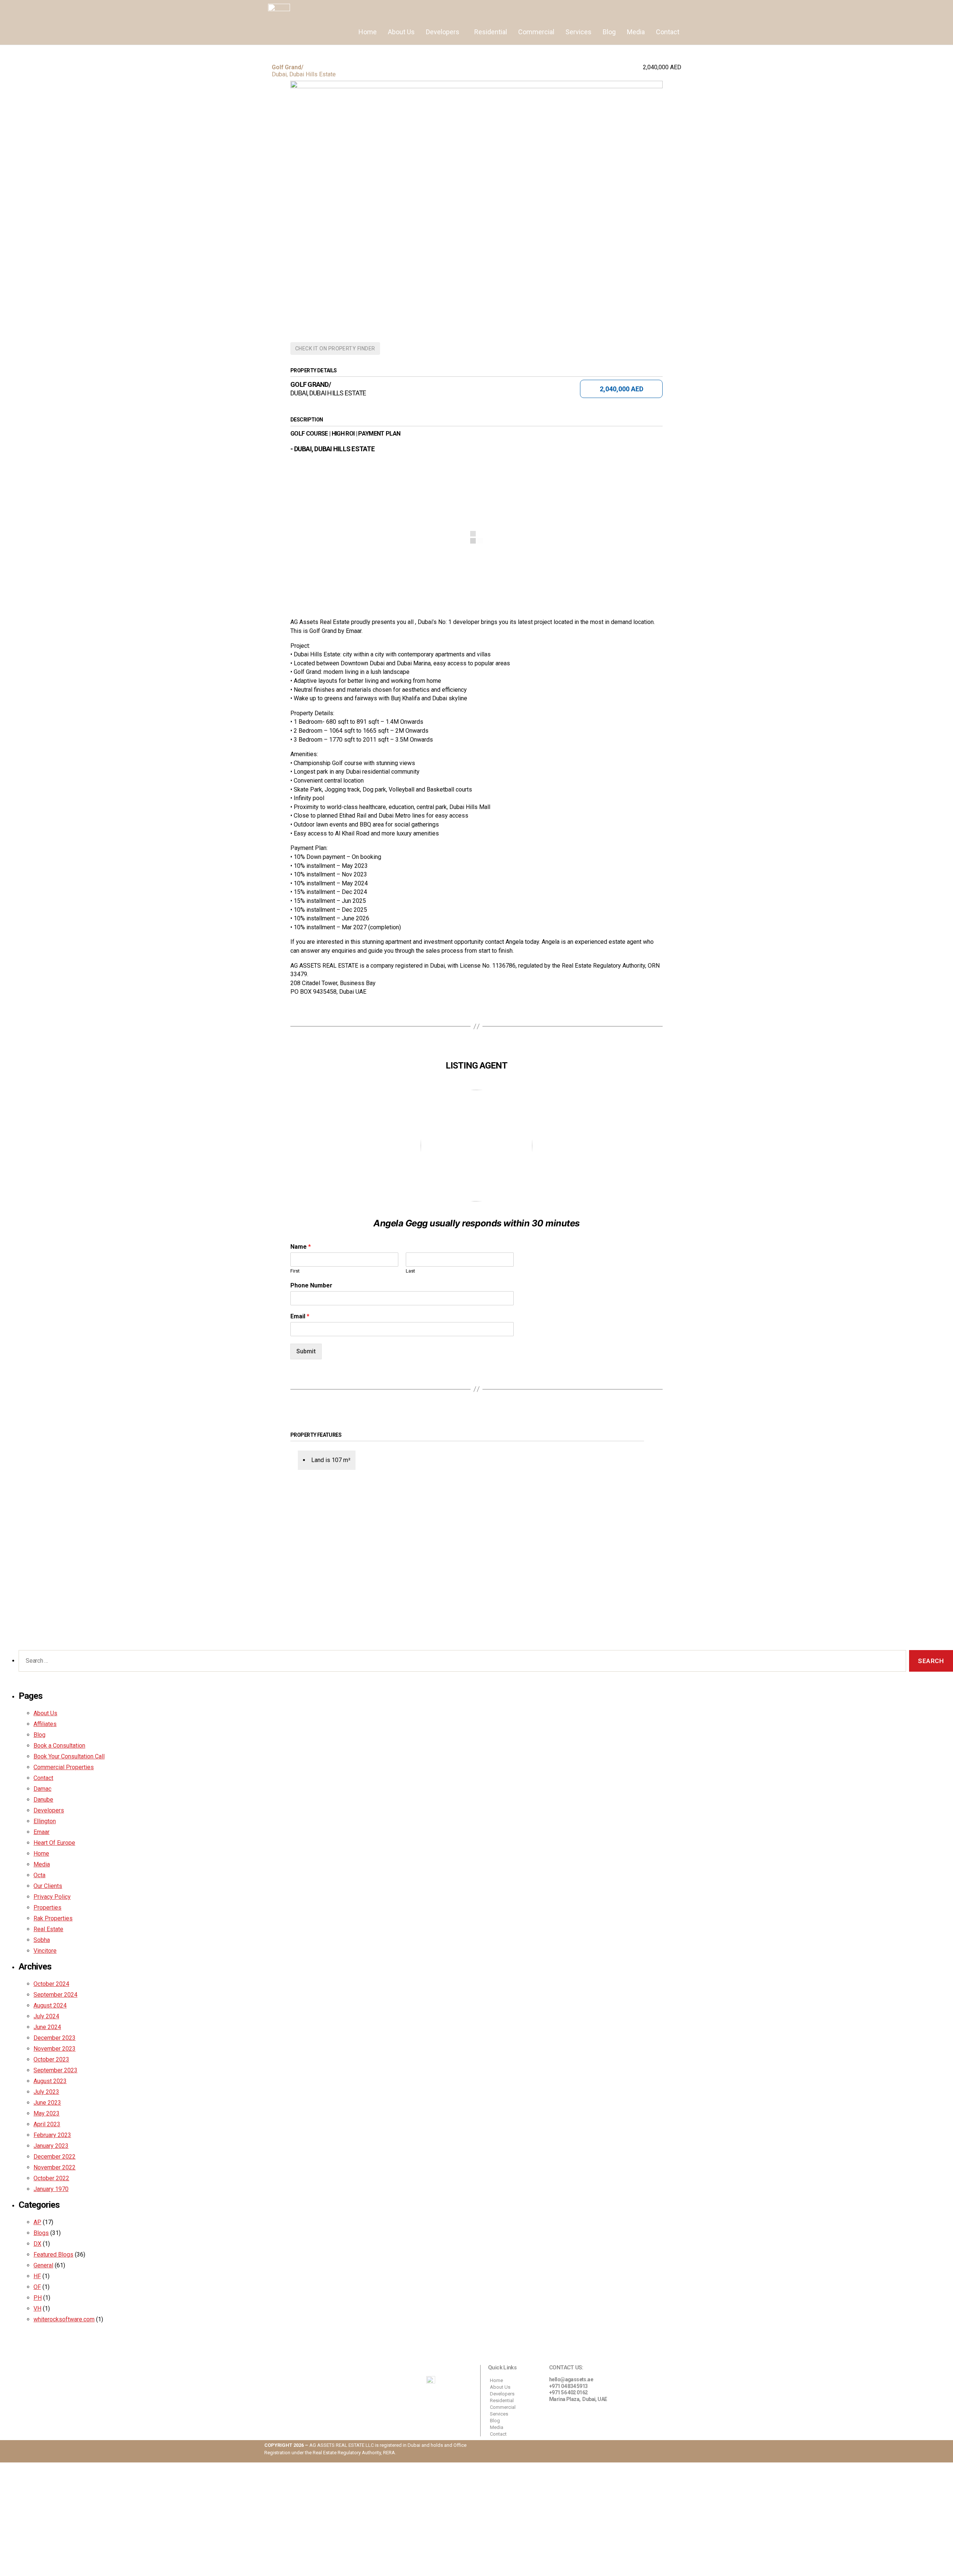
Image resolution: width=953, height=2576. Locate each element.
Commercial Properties (64, 1767)
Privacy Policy (52, 1897)
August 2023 (50, 2081)
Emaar (42, 1832)
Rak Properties (53, 1918)
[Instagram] (638, 2451)
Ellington (45, 1821)
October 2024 (51, 1984)
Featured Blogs (53, 2255)
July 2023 (46, 2092)
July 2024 (46, 2016)
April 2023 (47, 2124)
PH (38, 2298)
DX (37, 2244)
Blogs (41, 2233)
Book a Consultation (59, 1746)
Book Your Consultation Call (69, 1756)
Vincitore (45, 1951)
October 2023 (51, 2059)
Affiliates (45, 1724)
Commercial (536, 32)
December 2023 (55, 2038)
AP (37, 2222)
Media (636, 32)
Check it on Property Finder (335, 348)
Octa (39, 1875)
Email (300, 1316)
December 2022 (55, 2157)
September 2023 (55, 2070)
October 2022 (51, 2178)
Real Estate (48, 1929)
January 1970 (51, 2189)
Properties (47, 1908)
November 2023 (55, 2049)
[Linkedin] (659, 2451)
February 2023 (52, 2135)
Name (301, 1247)
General (43, 2265)
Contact (668, 32)
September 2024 (55, 1995)
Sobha (42, 1940)
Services (579, 32)
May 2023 (47, 2113)
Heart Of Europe (54, 1843)
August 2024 (50, 2005)
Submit (306, 1351)
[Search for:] (461, 1663)
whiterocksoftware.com (64, 2319)
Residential (491, 32)
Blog (609, 32)
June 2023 (47, 2103)
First (295, 1271)
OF (37, 2287)
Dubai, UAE (595, 2399)
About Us (401, 32)
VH (37, 2308)
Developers (443, 32)
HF (37, 2276)
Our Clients (48, 1886)
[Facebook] (679, 2451)
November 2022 (55, 2167)
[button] (444, 32)
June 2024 (47, 2027)
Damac (42, 1789)
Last (410, 1271)
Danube (43, 1800)
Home (368, 32)
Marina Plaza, (566, 2399)
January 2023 (51, 2146)
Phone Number (311, 1285)
